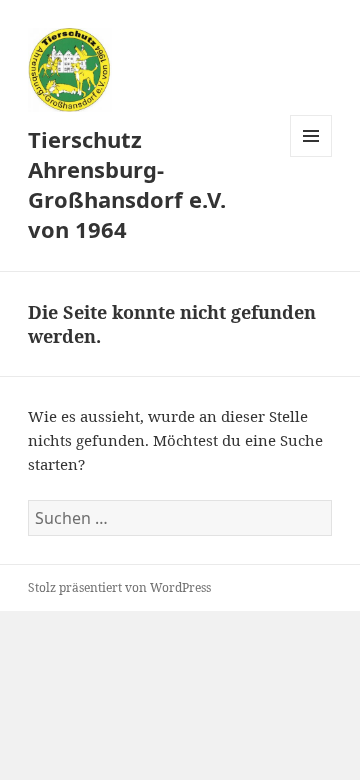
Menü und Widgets (311, 156)
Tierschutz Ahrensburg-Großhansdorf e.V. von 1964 (127, 184)
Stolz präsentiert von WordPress (119, 587)
